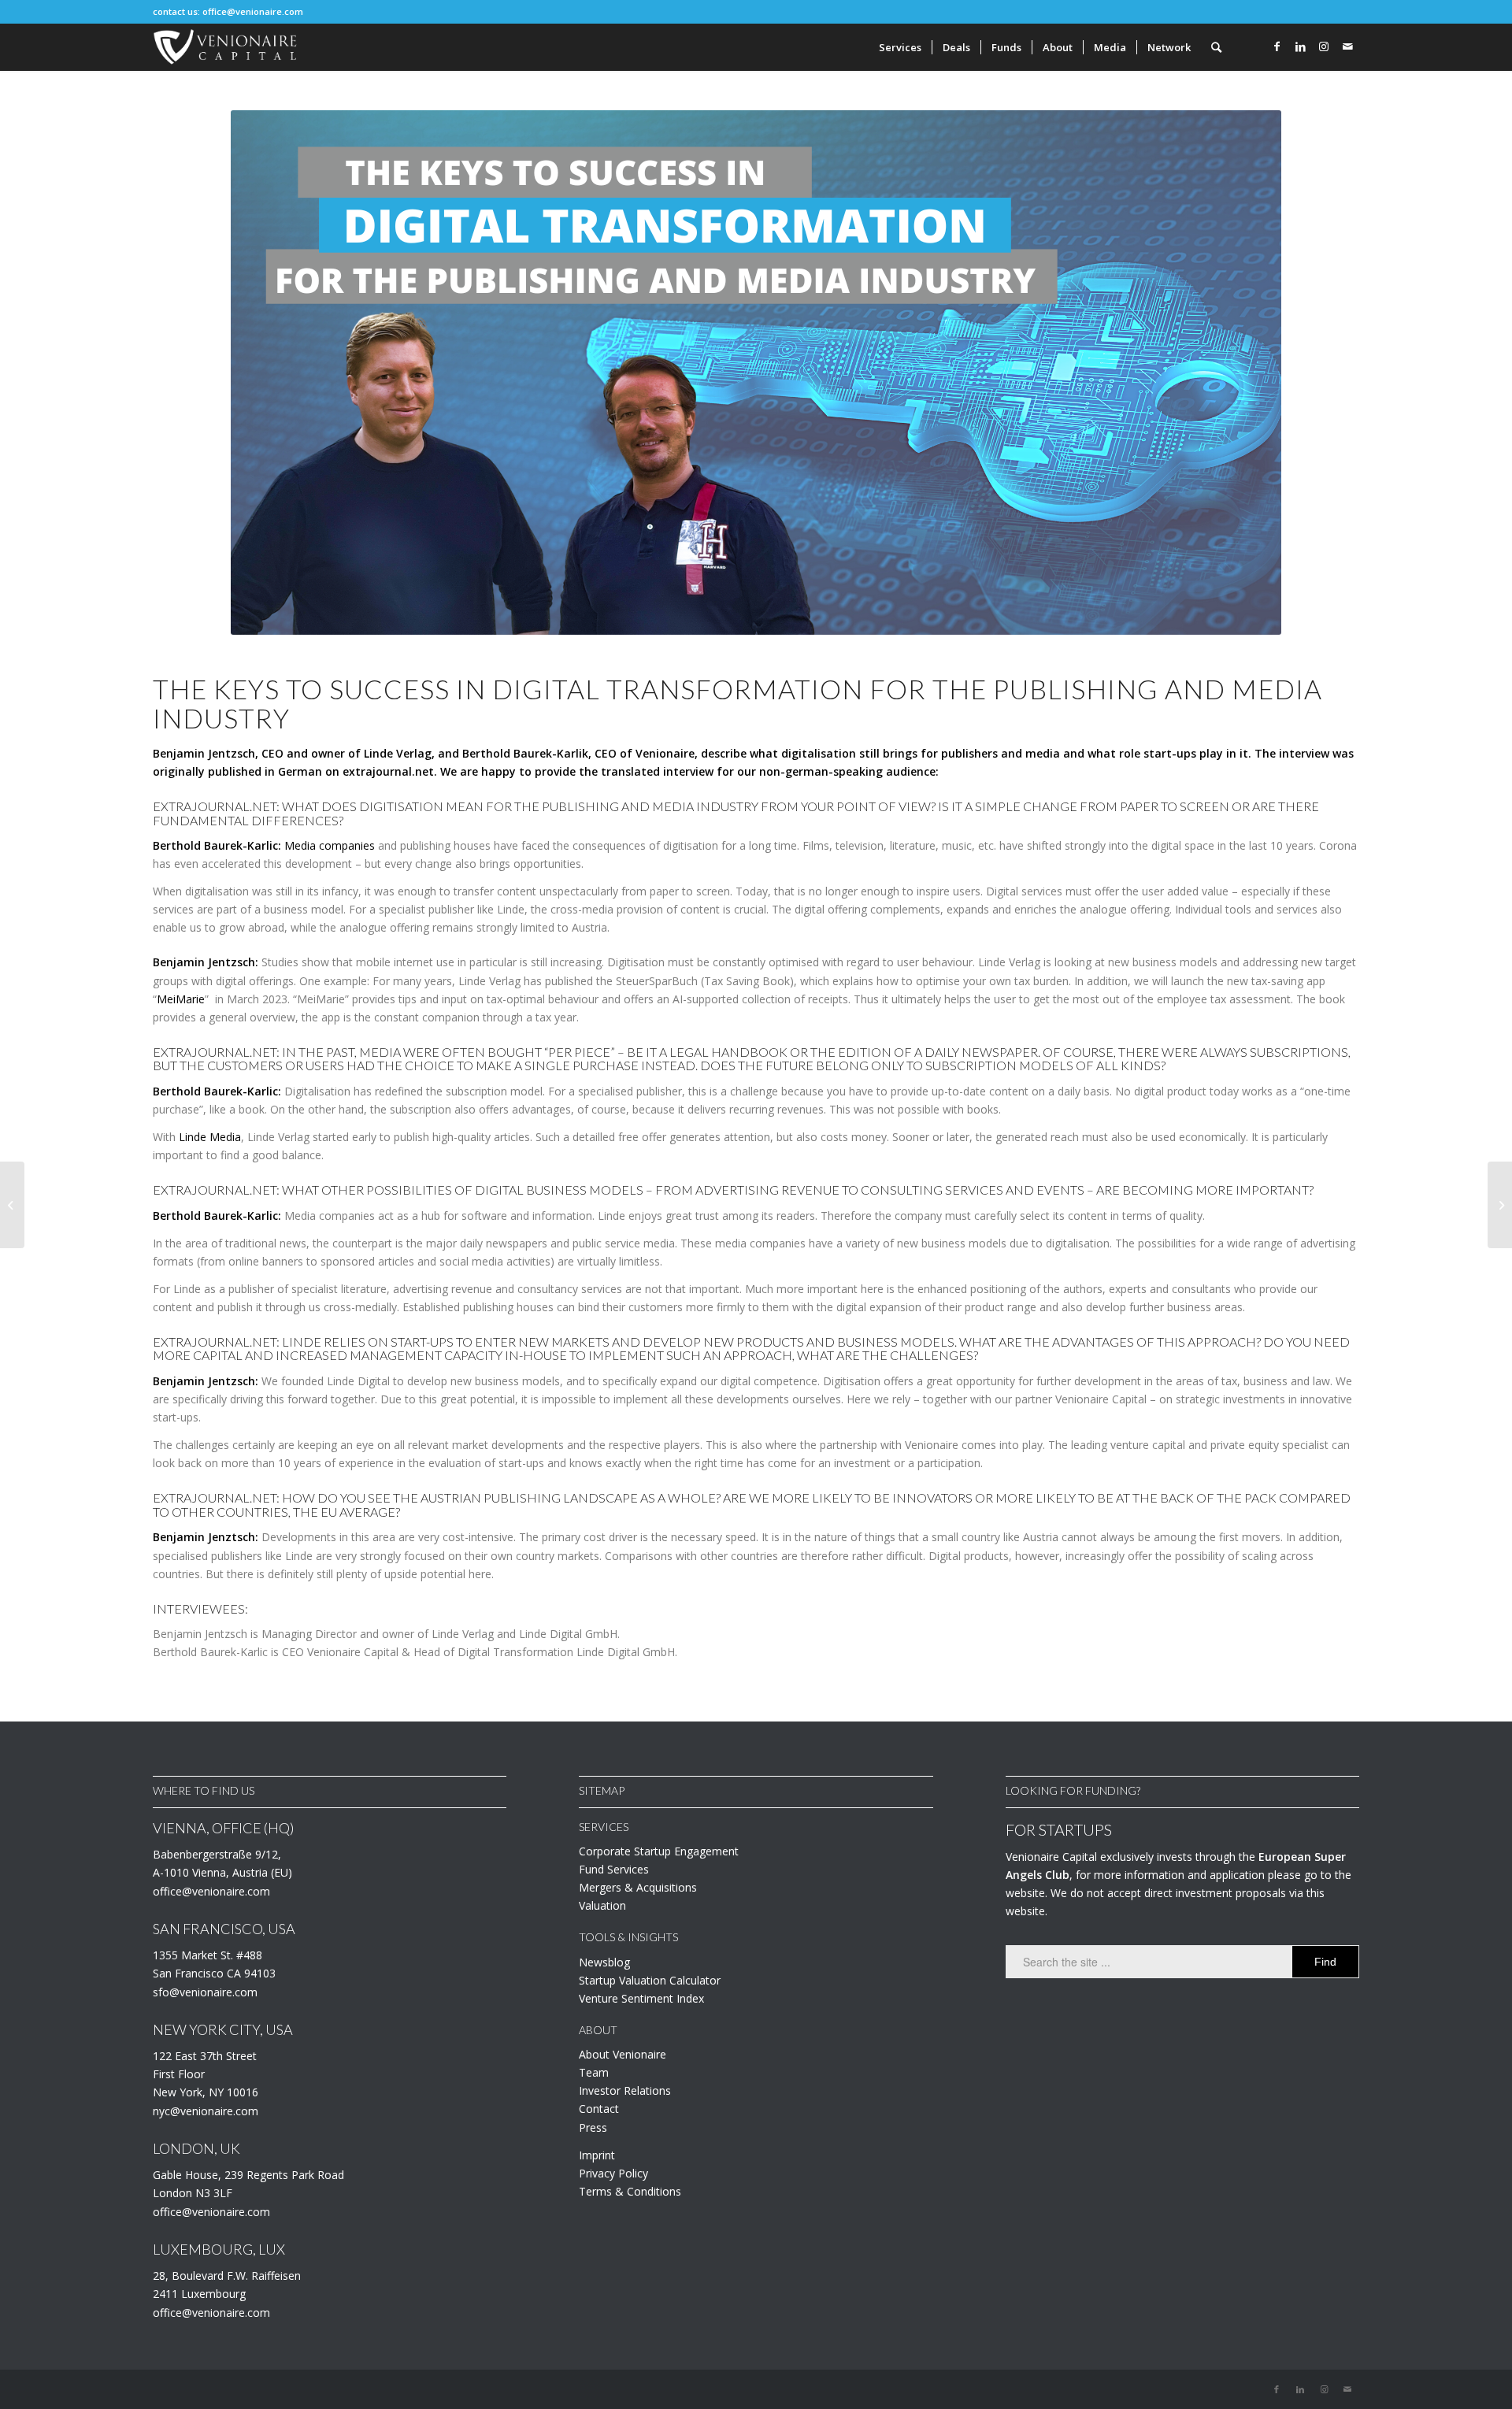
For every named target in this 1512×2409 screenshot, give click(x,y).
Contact (599, 2109)
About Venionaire (623, 2054)
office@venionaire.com (253, 11)
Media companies (330, 845)
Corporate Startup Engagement (659, 1851)
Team (594, 2072)
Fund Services (614, 1869)
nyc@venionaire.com (206, 2111)
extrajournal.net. (390, 771)
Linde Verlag (398, 753)
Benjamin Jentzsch (204, 753)
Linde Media (210, 1137)
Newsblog (604, 1962)
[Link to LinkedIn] (1300, 46)
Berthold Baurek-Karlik (525, 753)
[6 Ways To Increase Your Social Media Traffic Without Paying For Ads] (12, 1205)
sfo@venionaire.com (205, 1992)
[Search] (1216, 47)
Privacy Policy (613, 2173)
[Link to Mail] (1347, 46)
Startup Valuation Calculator (650, 1980)
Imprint (597, 2155)
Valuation (602, 1905)
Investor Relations (625, 2090)
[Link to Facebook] (1277, 46)
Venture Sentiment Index (641, 1998)
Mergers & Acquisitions (638, 1887)
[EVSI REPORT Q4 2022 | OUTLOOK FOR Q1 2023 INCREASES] (1500, 1205)
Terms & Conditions (630, 2191)
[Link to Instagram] (1324, 46)
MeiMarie (181, 999)
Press (593, 2127)
